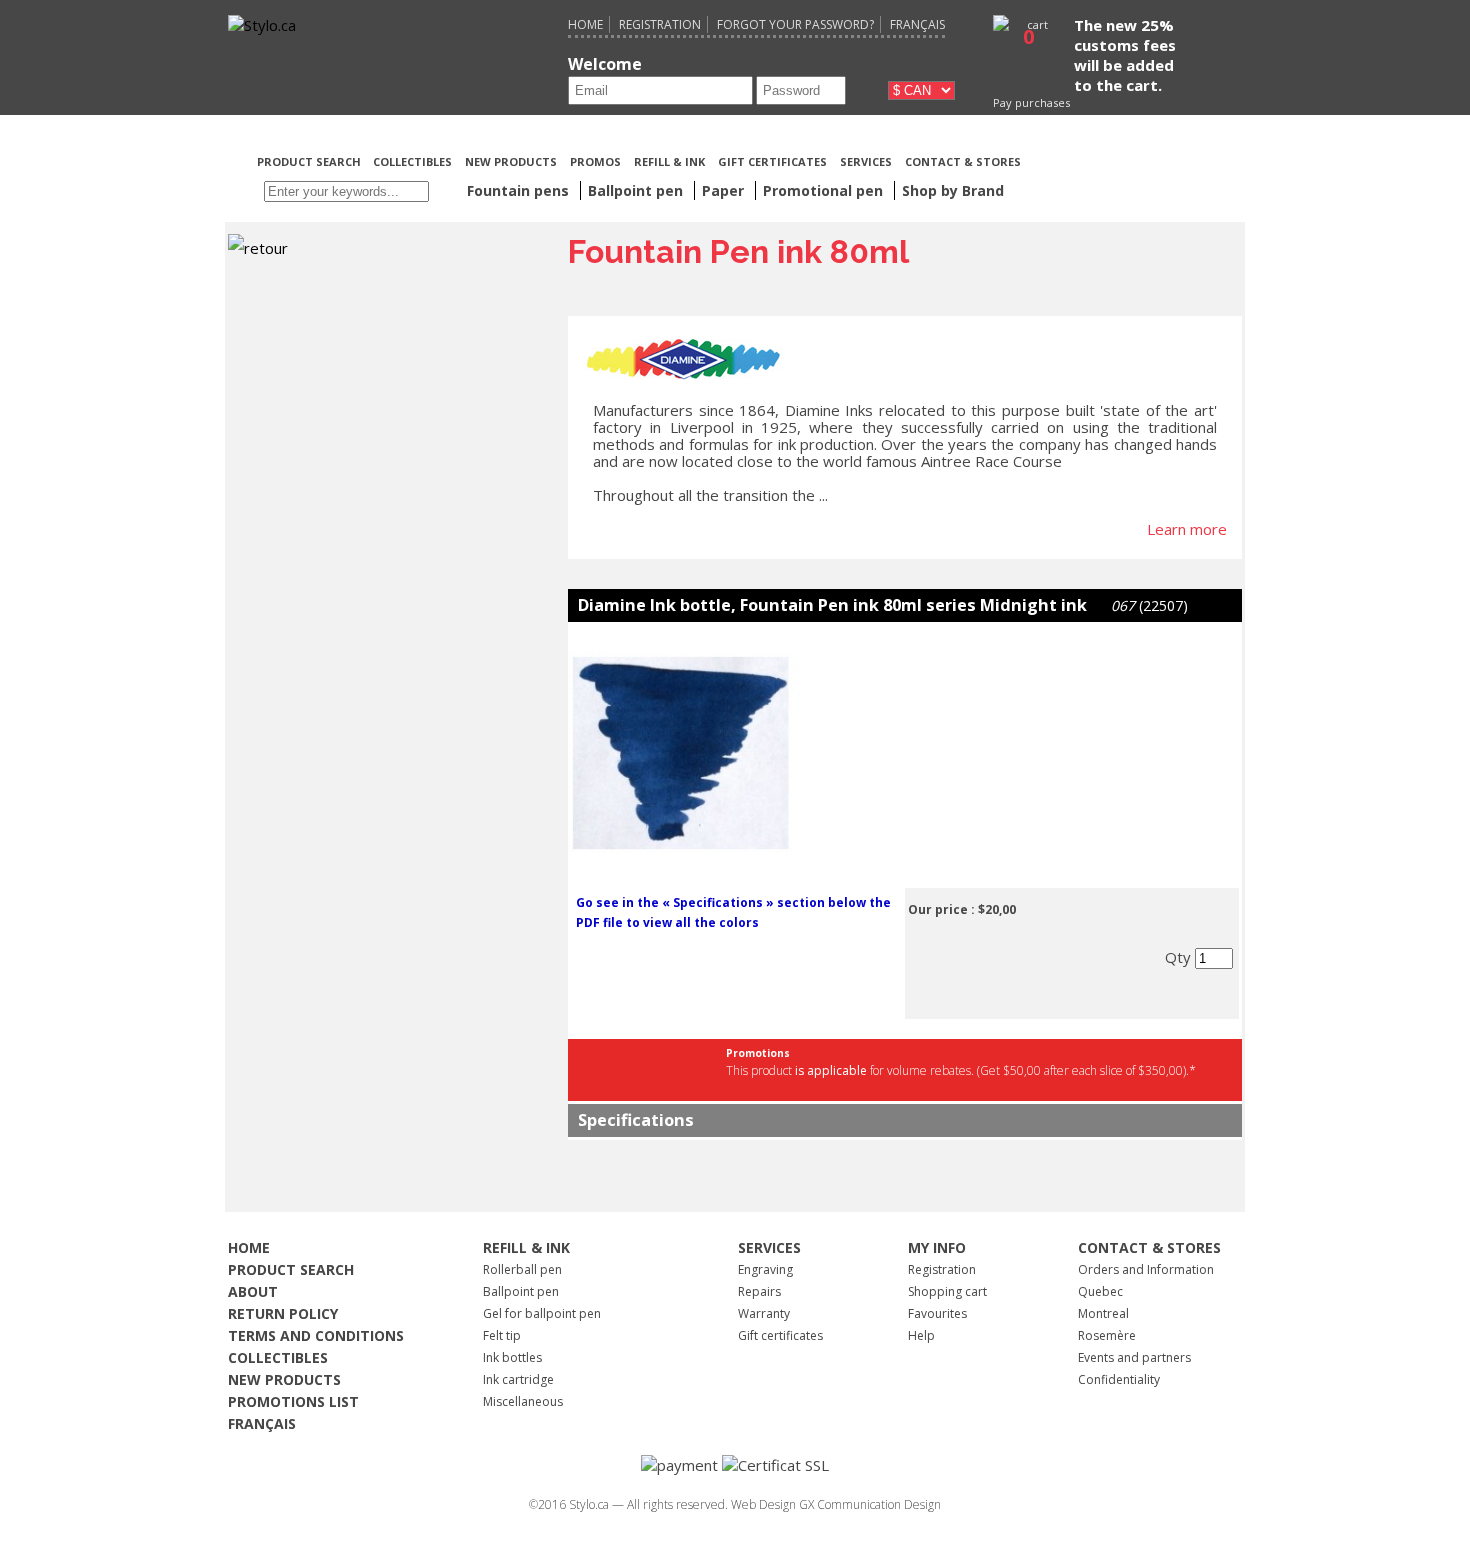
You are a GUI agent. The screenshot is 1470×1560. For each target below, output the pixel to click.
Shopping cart (947, 1291)
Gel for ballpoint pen (542, 1313)
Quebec (1100, 1291)
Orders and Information (1146, 1269)
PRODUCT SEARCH (310, 161)
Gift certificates (780, 1335)
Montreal (1103, 1313)
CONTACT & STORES (963, 161)
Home (585, 24)
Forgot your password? (795, 24)
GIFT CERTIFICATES (772, 161)
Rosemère (1107, 1335)
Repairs (759, 1291)
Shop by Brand (953, 190)
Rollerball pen (522, 1269)
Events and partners (1134, 1357)
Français (917, 24)
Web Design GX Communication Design (836, 1504)
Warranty (764, 1313)
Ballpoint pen (521, 1291)
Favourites (937, 1313)
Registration (660, 24)
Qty (1180, 957)
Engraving (765, 1269)
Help (921, 1335)
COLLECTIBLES (412, 161)
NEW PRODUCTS (511, 161)
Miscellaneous (523, 1401)
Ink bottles (512, 1357)
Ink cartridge (518, 1379)
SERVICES (866, 161)
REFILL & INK (669, 161)
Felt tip (502, 1335)
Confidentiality (1119, 1379)
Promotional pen (825, 190)
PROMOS (595, 161)
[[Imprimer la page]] (1132, 160)
